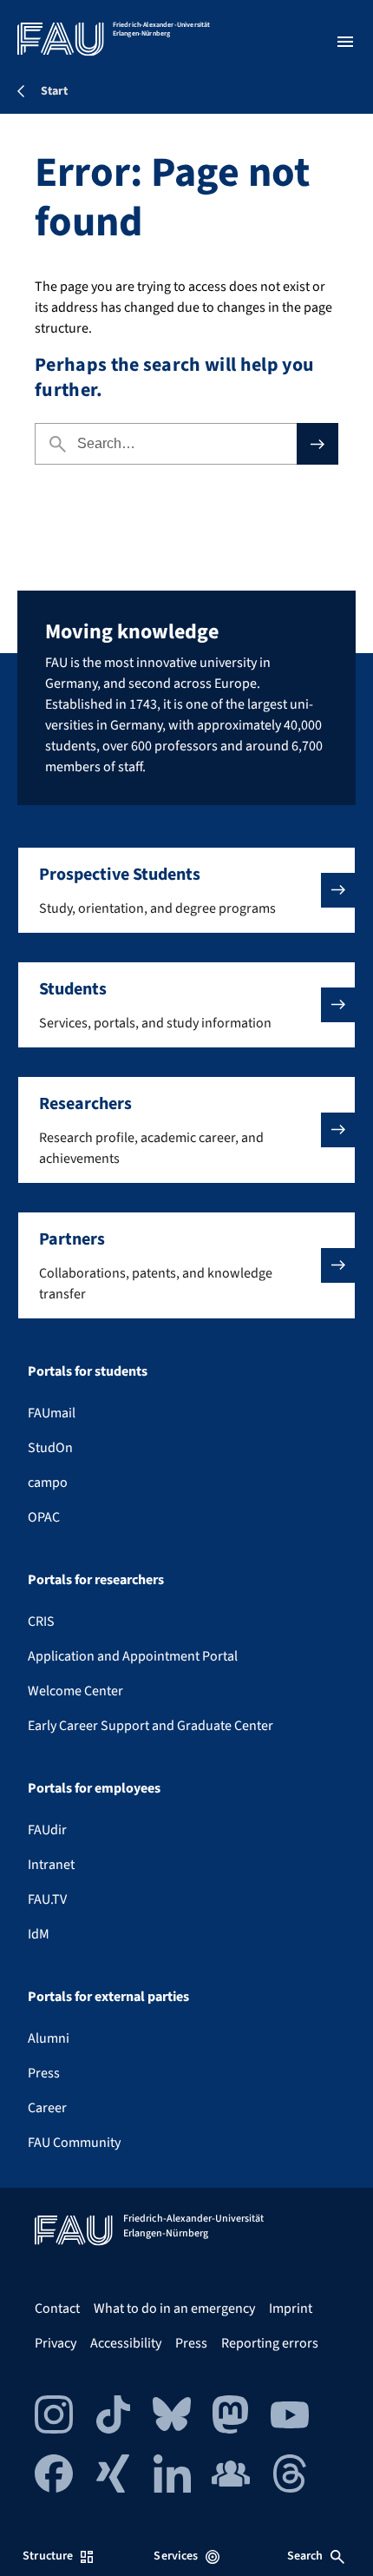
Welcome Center (75, 1691)
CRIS (41, 1622)
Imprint (291, 2308)
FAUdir (47, 1830)
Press (44, 2073)
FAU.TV (47, 1899)
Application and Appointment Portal (133, 1656)
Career (47, 2108)
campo (48, 1483)
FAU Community (74, 2143)
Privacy (56, 2343)
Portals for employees (94, 1788)
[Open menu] (345, 42)
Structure (48, 2556)
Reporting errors (270, 2343)
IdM (39, 1934)
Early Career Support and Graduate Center (151, 1726)
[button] (186, 890)
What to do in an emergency (174, 2308)
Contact (57, 2308)
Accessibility (126, 2343)
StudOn (50, 1448)
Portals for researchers (96, 1580)
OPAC (44, 1517)
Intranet (51, 1865)
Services (176, 2556)
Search (305, 2556)
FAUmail (52, 1413)
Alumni (49, 2038)
